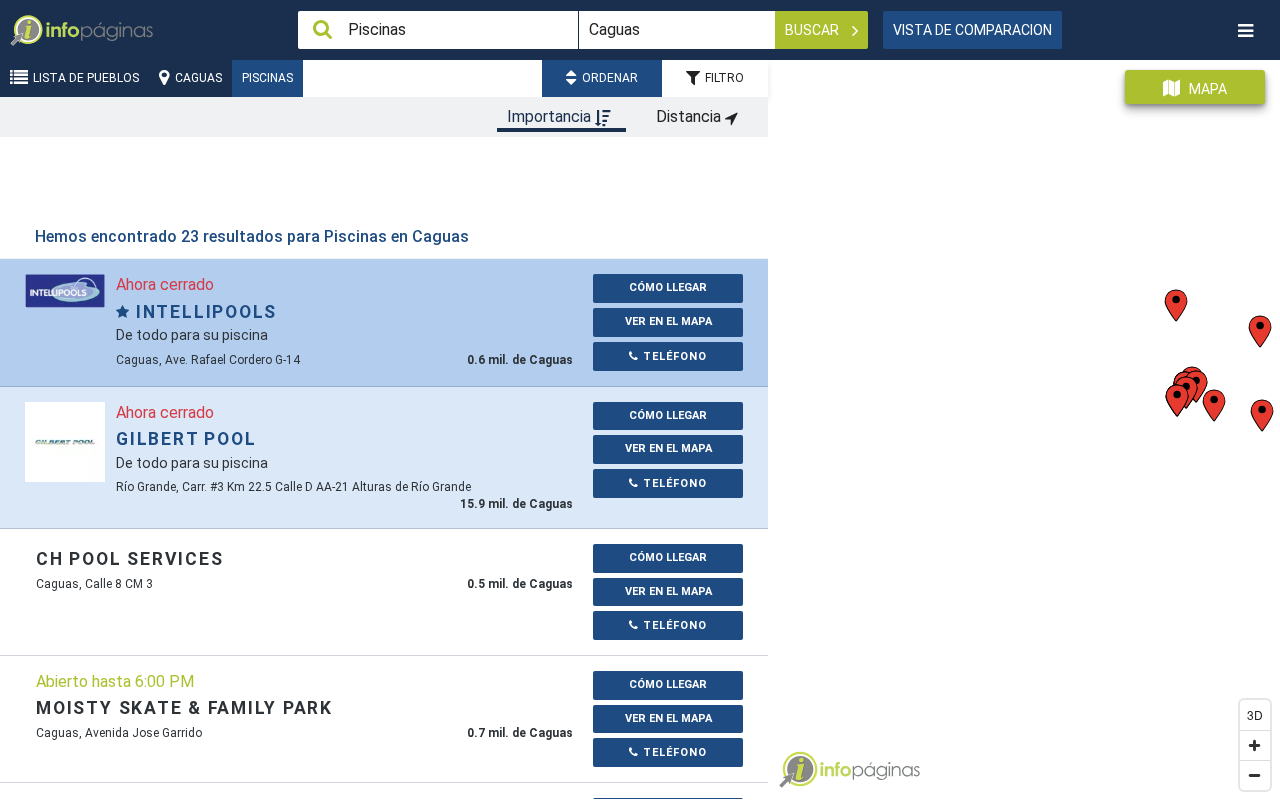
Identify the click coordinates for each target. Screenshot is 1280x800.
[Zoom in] (1255, 745)
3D (1255, 714)
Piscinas (267, 78)
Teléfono (673, 356)
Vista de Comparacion (972, 30)
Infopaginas (798, 770)
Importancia (551, 116)
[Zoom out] (1255, 775)
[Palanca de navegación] (1245, 30)
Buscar (813, 30)
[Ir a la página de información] (65, 289)
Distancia (690, 116)
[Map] (1024, 422)
